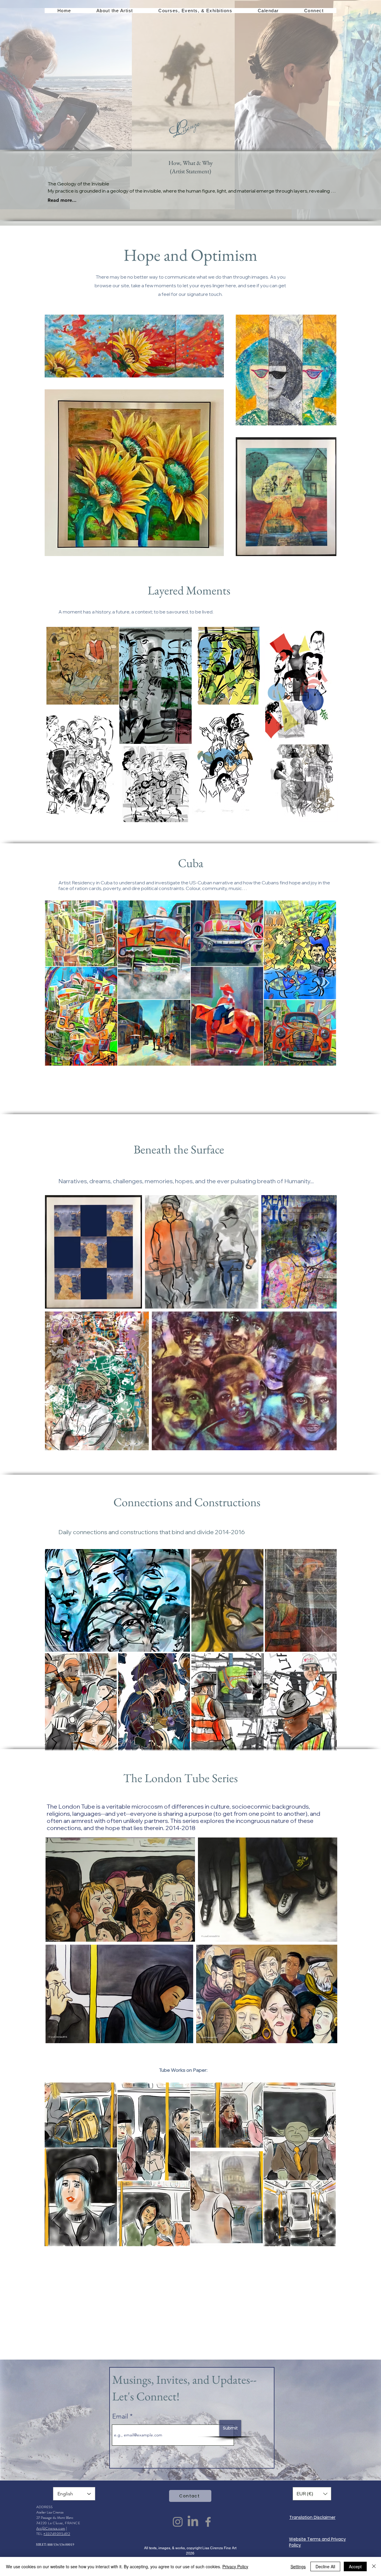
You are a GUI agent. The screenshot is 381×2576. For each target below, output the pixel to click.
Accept (355, 2566)
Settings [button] (298, 2566)
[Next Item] (326, 983)
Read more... (62, 200)
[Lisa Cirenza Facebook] (208, 2522)
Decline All (325, 2566)
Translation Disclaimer (312, 2517)
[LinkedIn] (193, 2522)
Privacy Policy (235, 2566)
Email (121, 2416)
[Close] (374, 2566)
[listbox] (312, 2494)
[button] (115, 11)
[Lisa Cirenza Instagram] (178, 2522)
